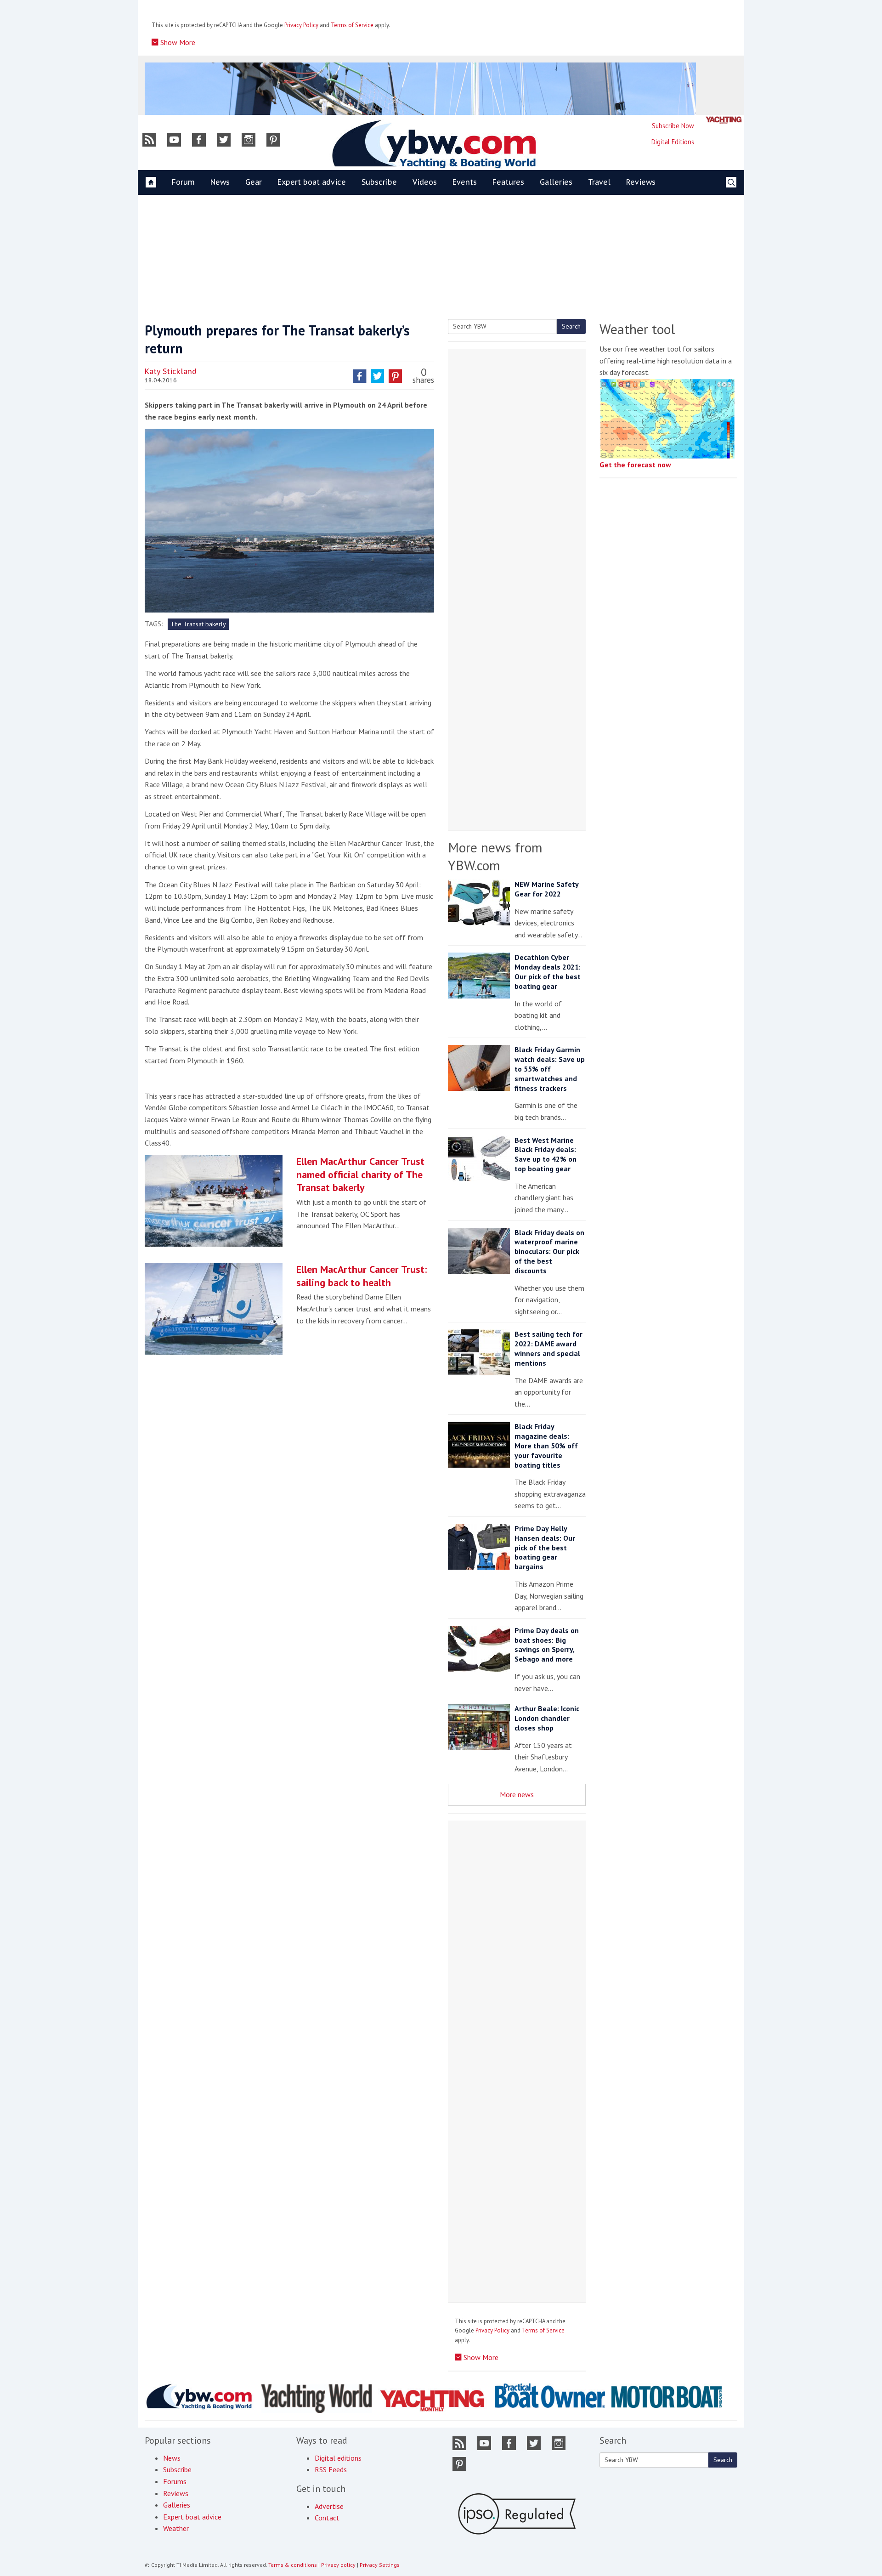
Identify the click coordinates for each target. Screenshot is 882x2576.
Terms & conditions (293, 2565)
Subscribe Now (673, 126)
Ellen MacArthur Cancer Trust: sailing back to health (362, 1276)
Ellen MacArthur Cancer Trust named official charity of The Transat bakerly (360, 1174)
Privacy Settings (380, 2565)
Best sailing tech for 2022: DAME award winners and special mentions (548, 1348)
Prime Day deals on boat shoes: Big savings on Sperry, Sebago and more (547, 1645)
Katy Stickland (171, 371)
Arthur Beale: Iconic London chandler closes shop (547, 1718)
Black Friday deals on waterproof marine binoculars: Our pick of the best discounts (549, 1251)
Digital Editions (673, 142)
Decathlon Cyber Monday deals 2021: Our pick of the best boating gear (548, 971)
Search (571, 326)
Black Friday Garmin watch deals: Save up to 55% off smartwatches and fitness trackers (550, 1069)
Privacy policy (338, 2565)
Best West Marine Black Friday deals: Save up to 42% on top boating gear (546, 1154)
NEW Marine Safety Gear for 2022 (546, 889)
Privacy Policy (301, 25)
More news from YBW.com (495, 856)
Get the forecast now (635, 465)
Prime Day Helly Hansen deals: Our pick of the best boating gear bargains (545, 1547)
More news (517, 1794)
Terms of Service (352, 25)
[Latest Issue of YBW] (724, 120)
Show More (177, 42)
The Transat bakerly (198, 624)
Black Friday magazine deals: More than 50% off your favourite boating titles (546, 1445)
